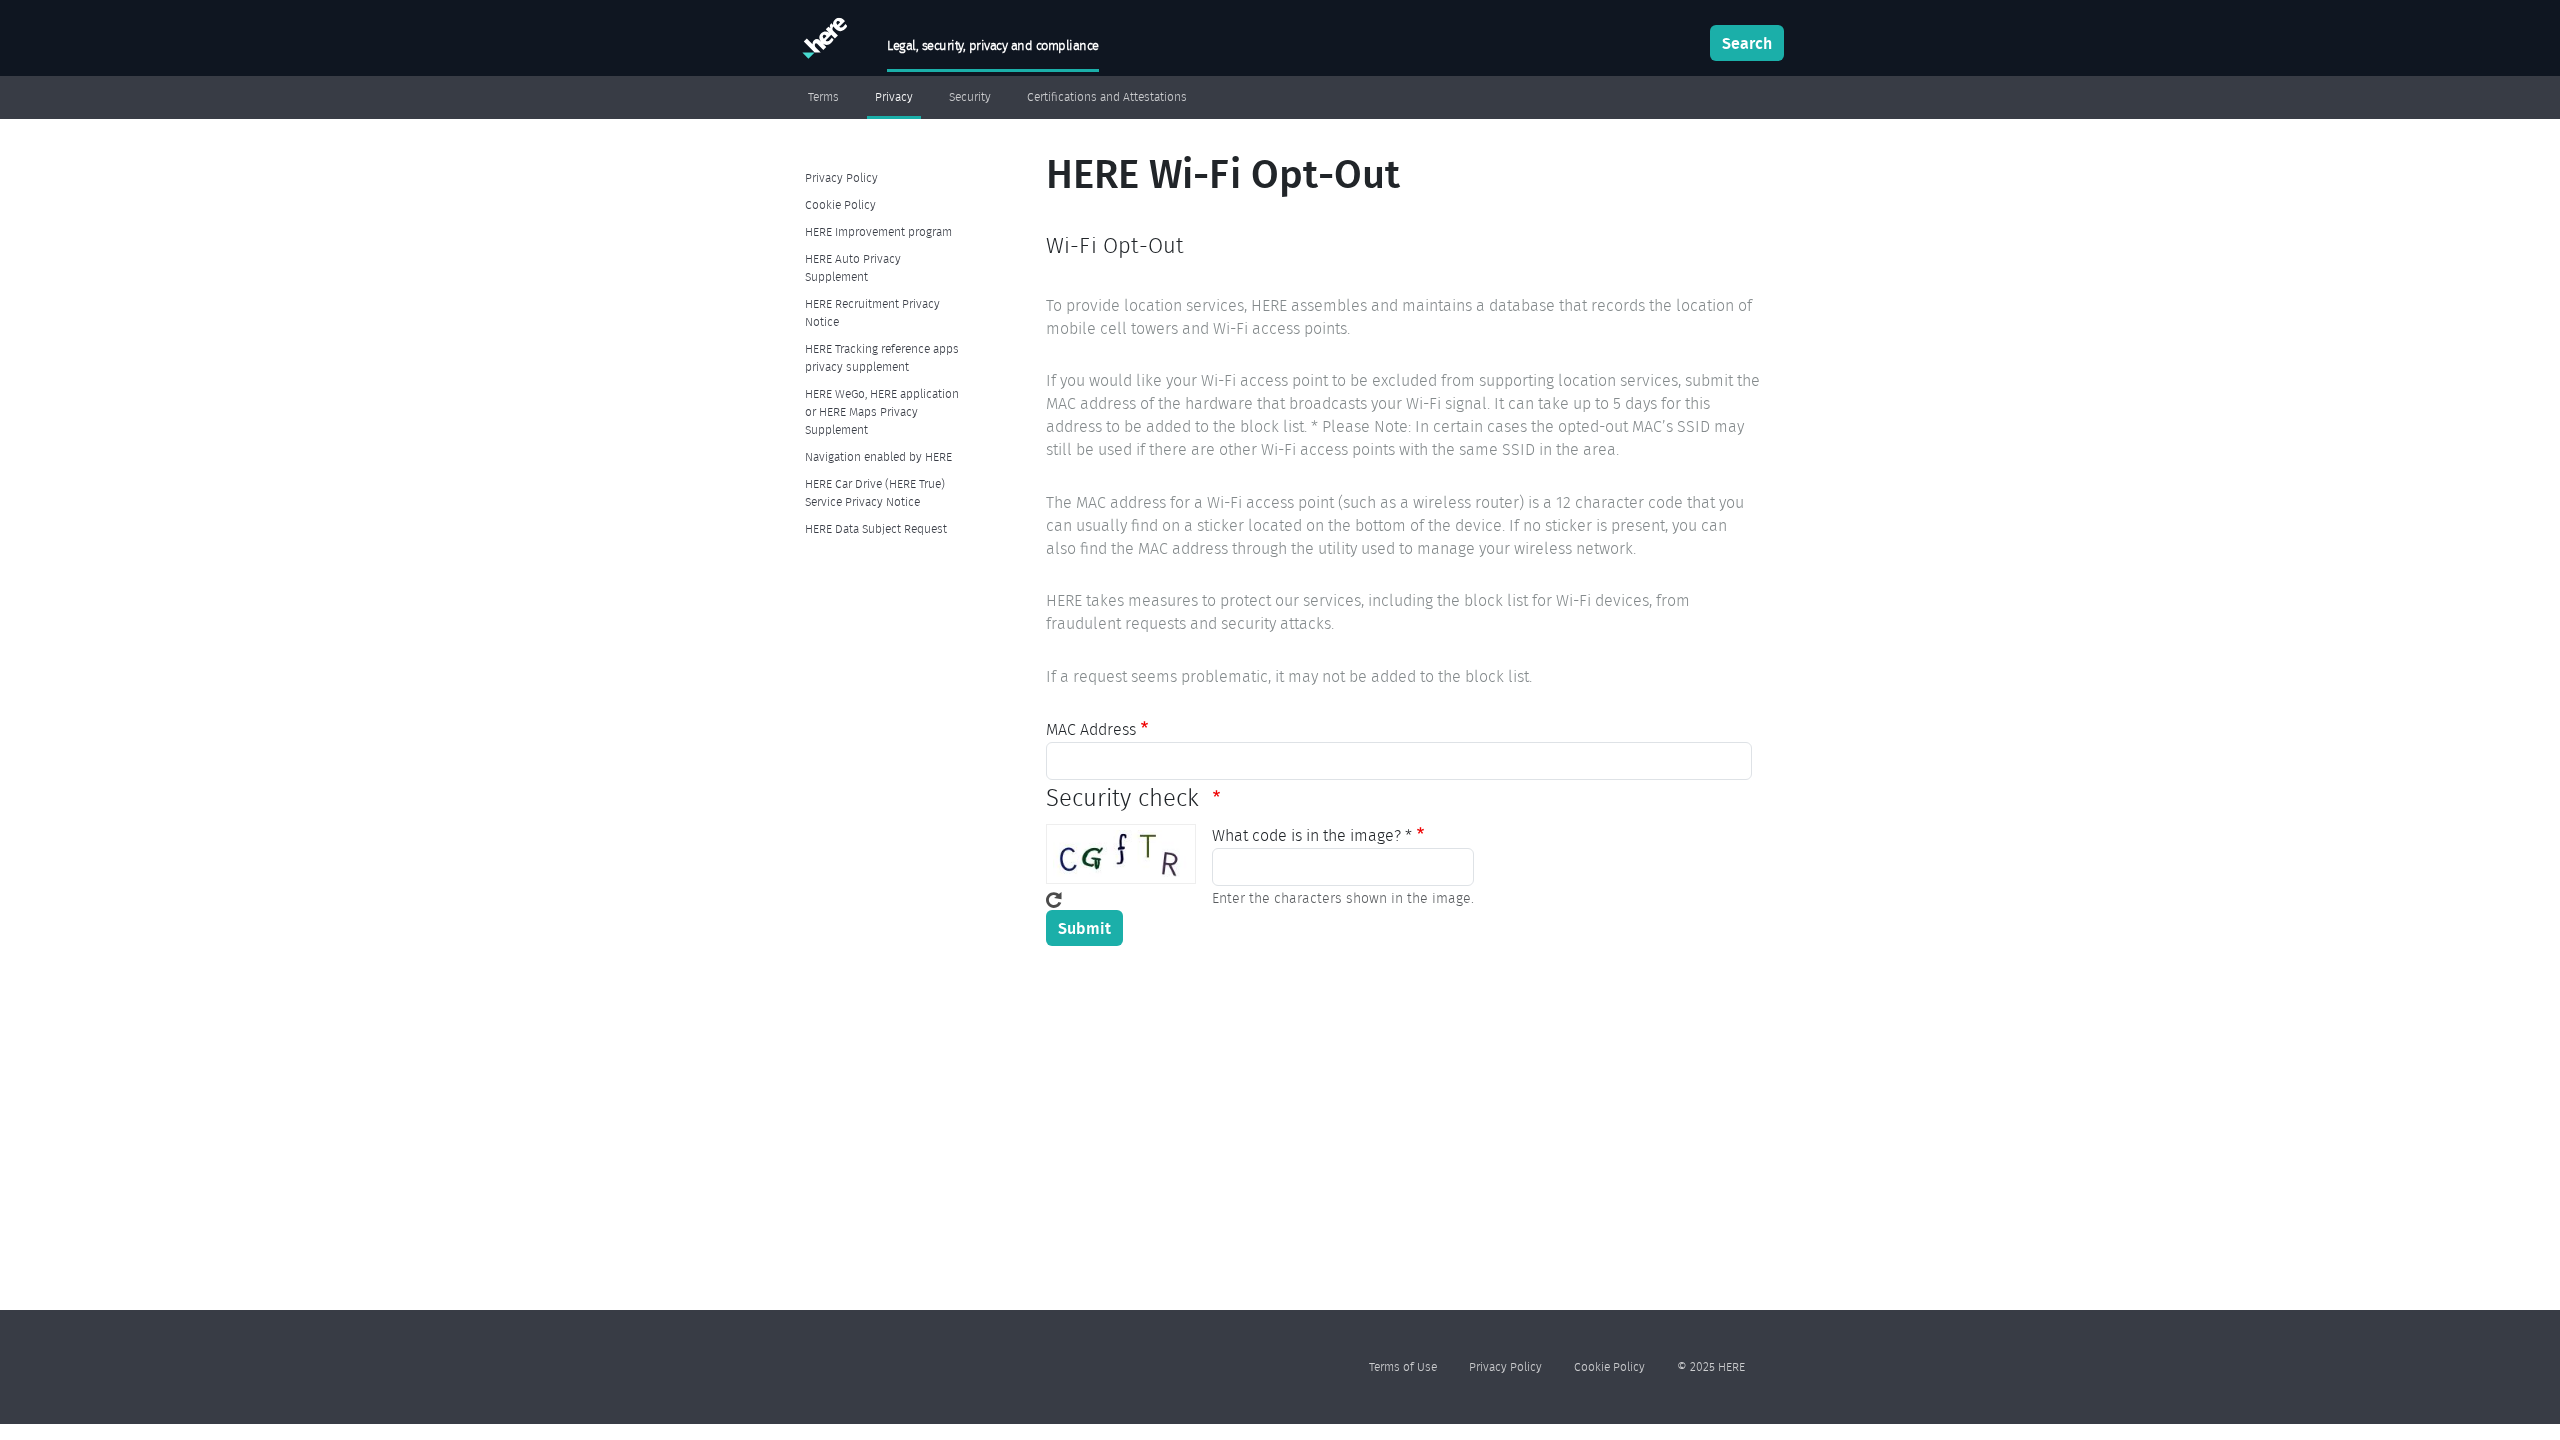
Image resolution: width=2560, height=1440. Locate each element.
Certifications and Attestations (1107, 97)
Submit (1084, 928)
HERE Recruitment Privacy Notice (872, 312)
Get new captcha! (1054, 900)
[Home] (822, 42)
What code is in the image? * (1312, 835)
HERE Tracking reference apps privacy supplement (882, 357)
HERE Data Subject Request (876, 528)
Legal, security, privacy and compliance (993, 45)
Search (1747, 43)
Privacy (894, 97)
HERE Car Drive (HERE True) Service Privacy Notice (875, 492)
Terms (823, 97)
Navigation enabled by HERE (878, 456)
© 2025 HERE (1711, 1366)
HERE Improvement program (878, 231)
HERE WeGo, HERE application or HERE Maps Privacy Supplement (882, 411)
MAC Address (1091, 729)
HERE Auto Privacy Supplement (853, 267)
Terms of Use (1403, 1366)
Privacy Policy (841, 177)
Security (970, 97)
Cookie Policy (840, 204)
